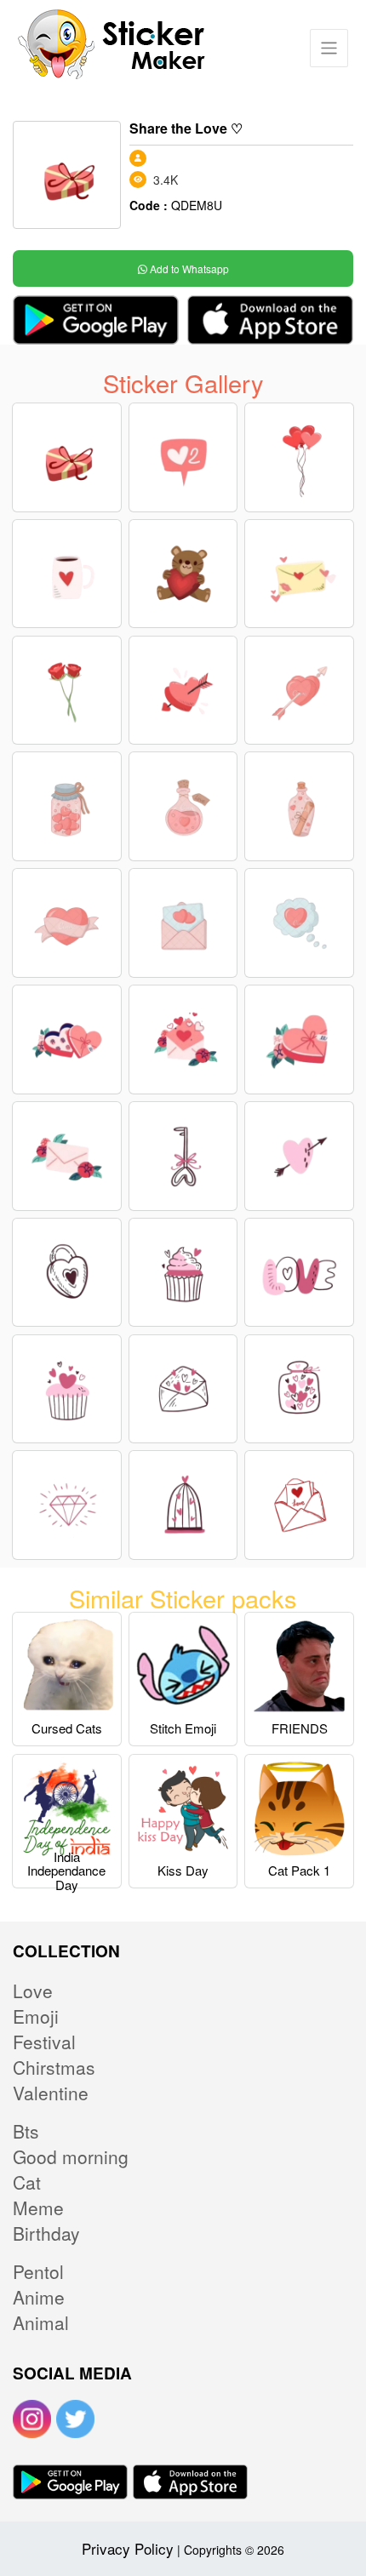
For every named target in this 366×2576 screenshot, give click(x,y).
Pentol (38, 2271)
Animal (41, 2322)
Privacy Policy (128, 2548)
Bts (26, 2131)
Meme (38, 2208)
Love (33, 1991)
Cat (27, 2182)
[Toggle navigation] (329, 48)
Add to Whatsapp (188, 268)
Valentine (51, 2093)
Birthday (46, 2233)
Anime (39, 2297)
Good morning (71, 2156)
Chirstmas (54, 2067)
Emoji (36, 2016)
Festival (44, 2042)
